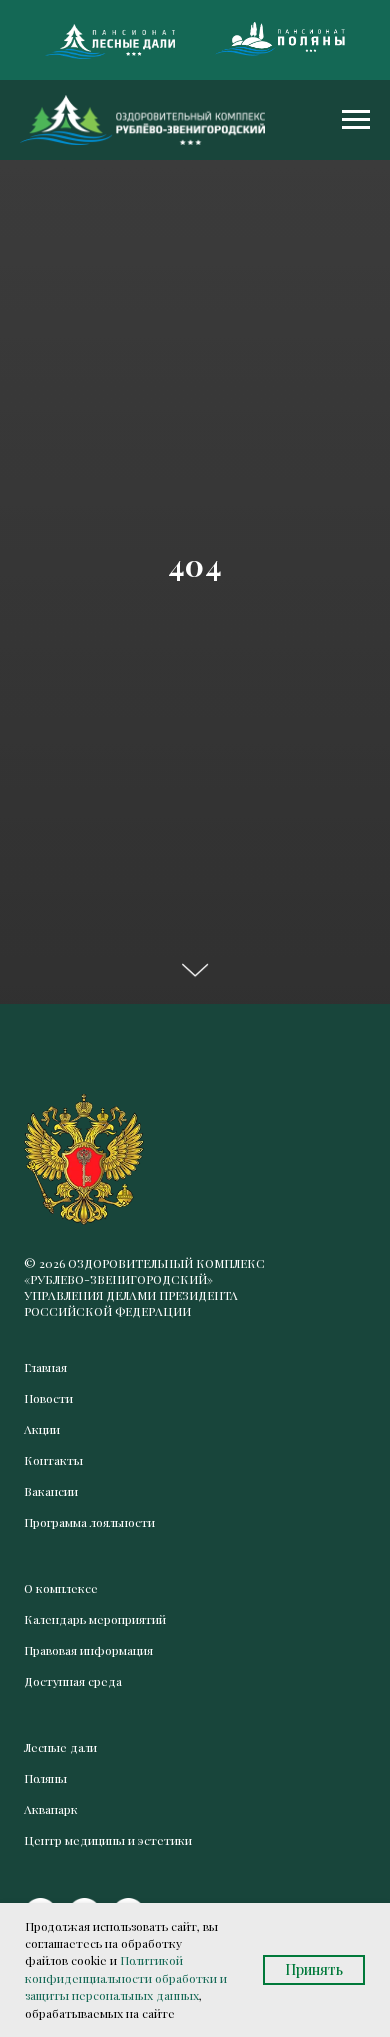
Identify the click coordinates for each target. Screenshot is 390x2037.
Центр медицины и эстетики (108, 1840)
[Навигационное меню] (356, 120)
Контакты (53, 1460)
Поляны (45, 1778)
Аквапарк (51, 1809)
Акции (42, 1429)
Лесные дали (60, 1747)
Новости (48, 1398)
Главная (45, 1367)
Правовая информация (88, 1650)
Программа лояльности (89, 1522)
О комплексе (61, 1588)
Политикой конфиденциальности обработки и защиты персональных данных (126, 1977)
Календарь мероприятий (95, 1619)
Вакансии (51, 1491)
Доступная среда (73, 1681)
